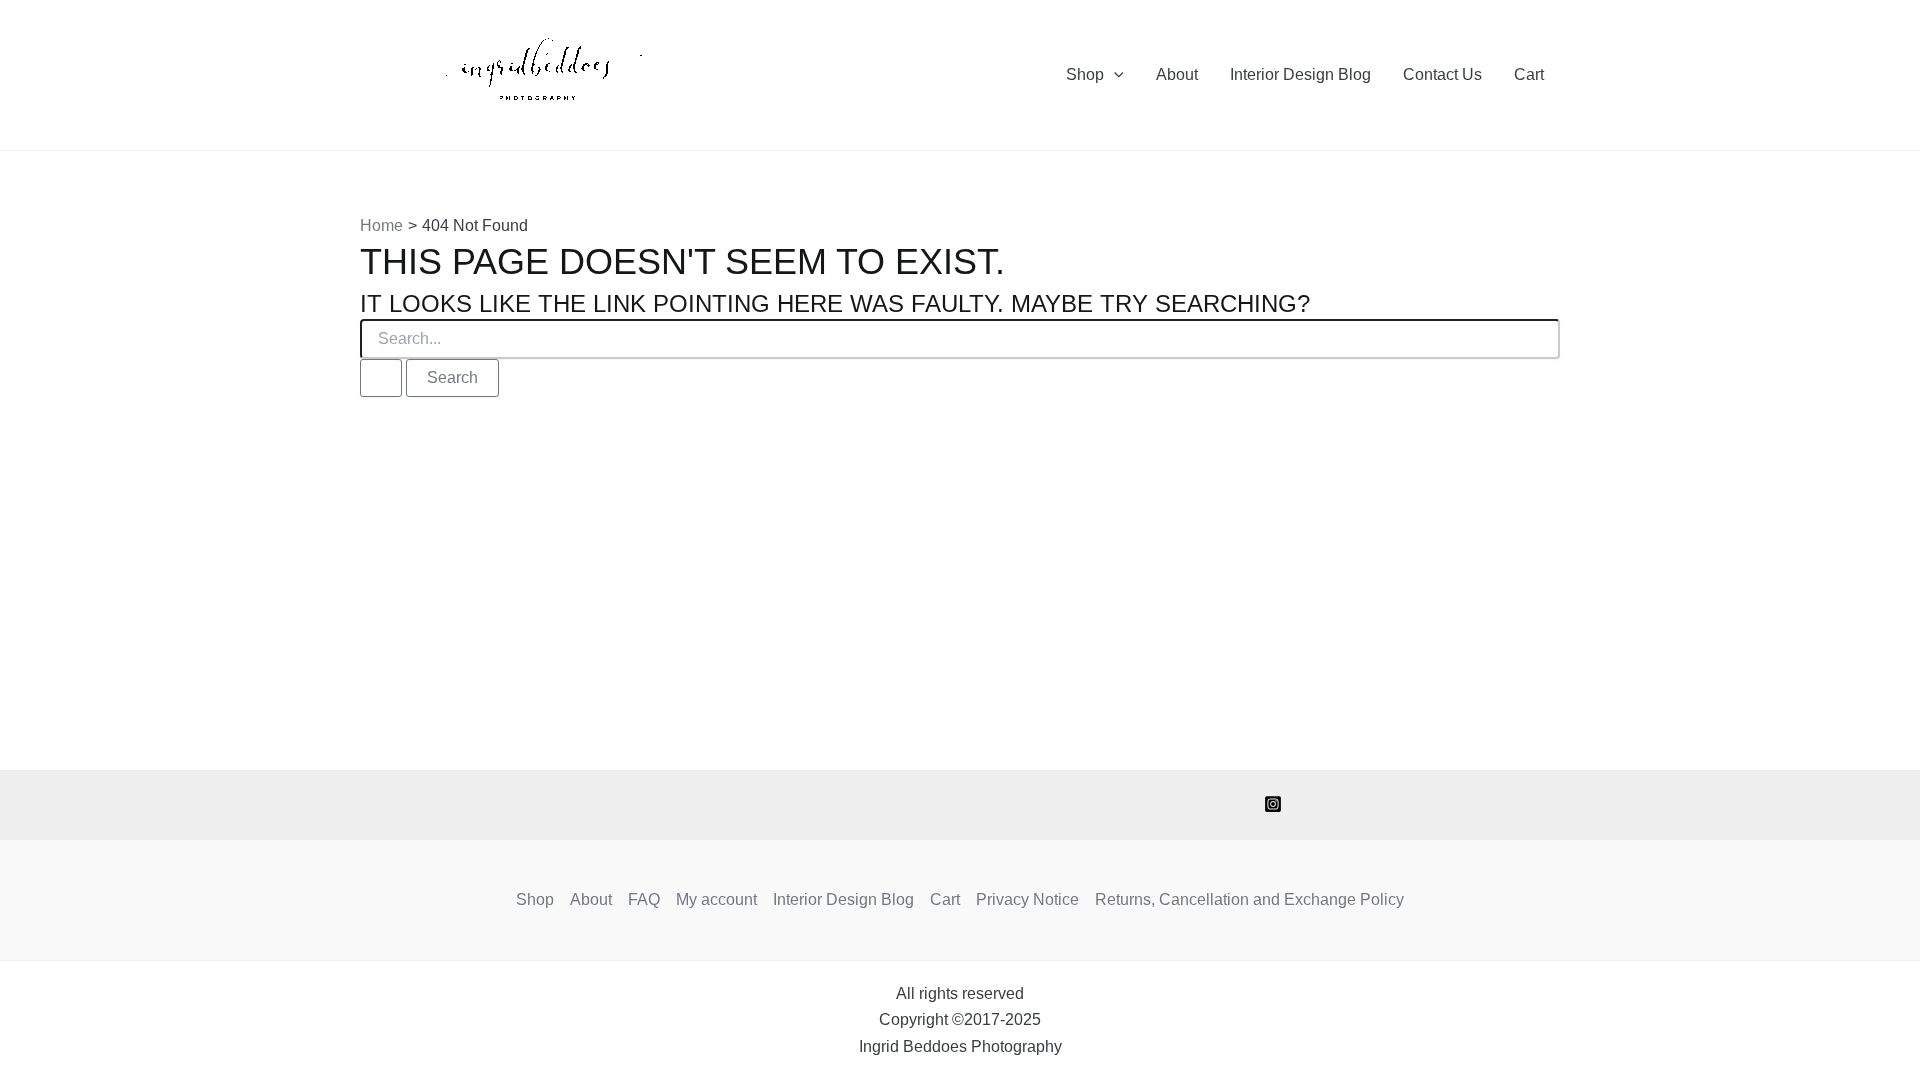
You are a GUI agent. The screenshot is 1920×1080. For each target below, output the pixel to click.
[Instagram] (1273, 804)
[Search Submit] (381, 378)
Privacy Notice (1027, 899)
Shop (1085, 74)
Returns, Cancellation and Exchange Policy (1249, 899)
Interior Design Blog (1300, 74)
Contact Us (1442, 74)
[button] (1114, 75)
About (1177, 74)
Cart (1529, 74)
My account (716, 899)
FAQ (644, 899)
